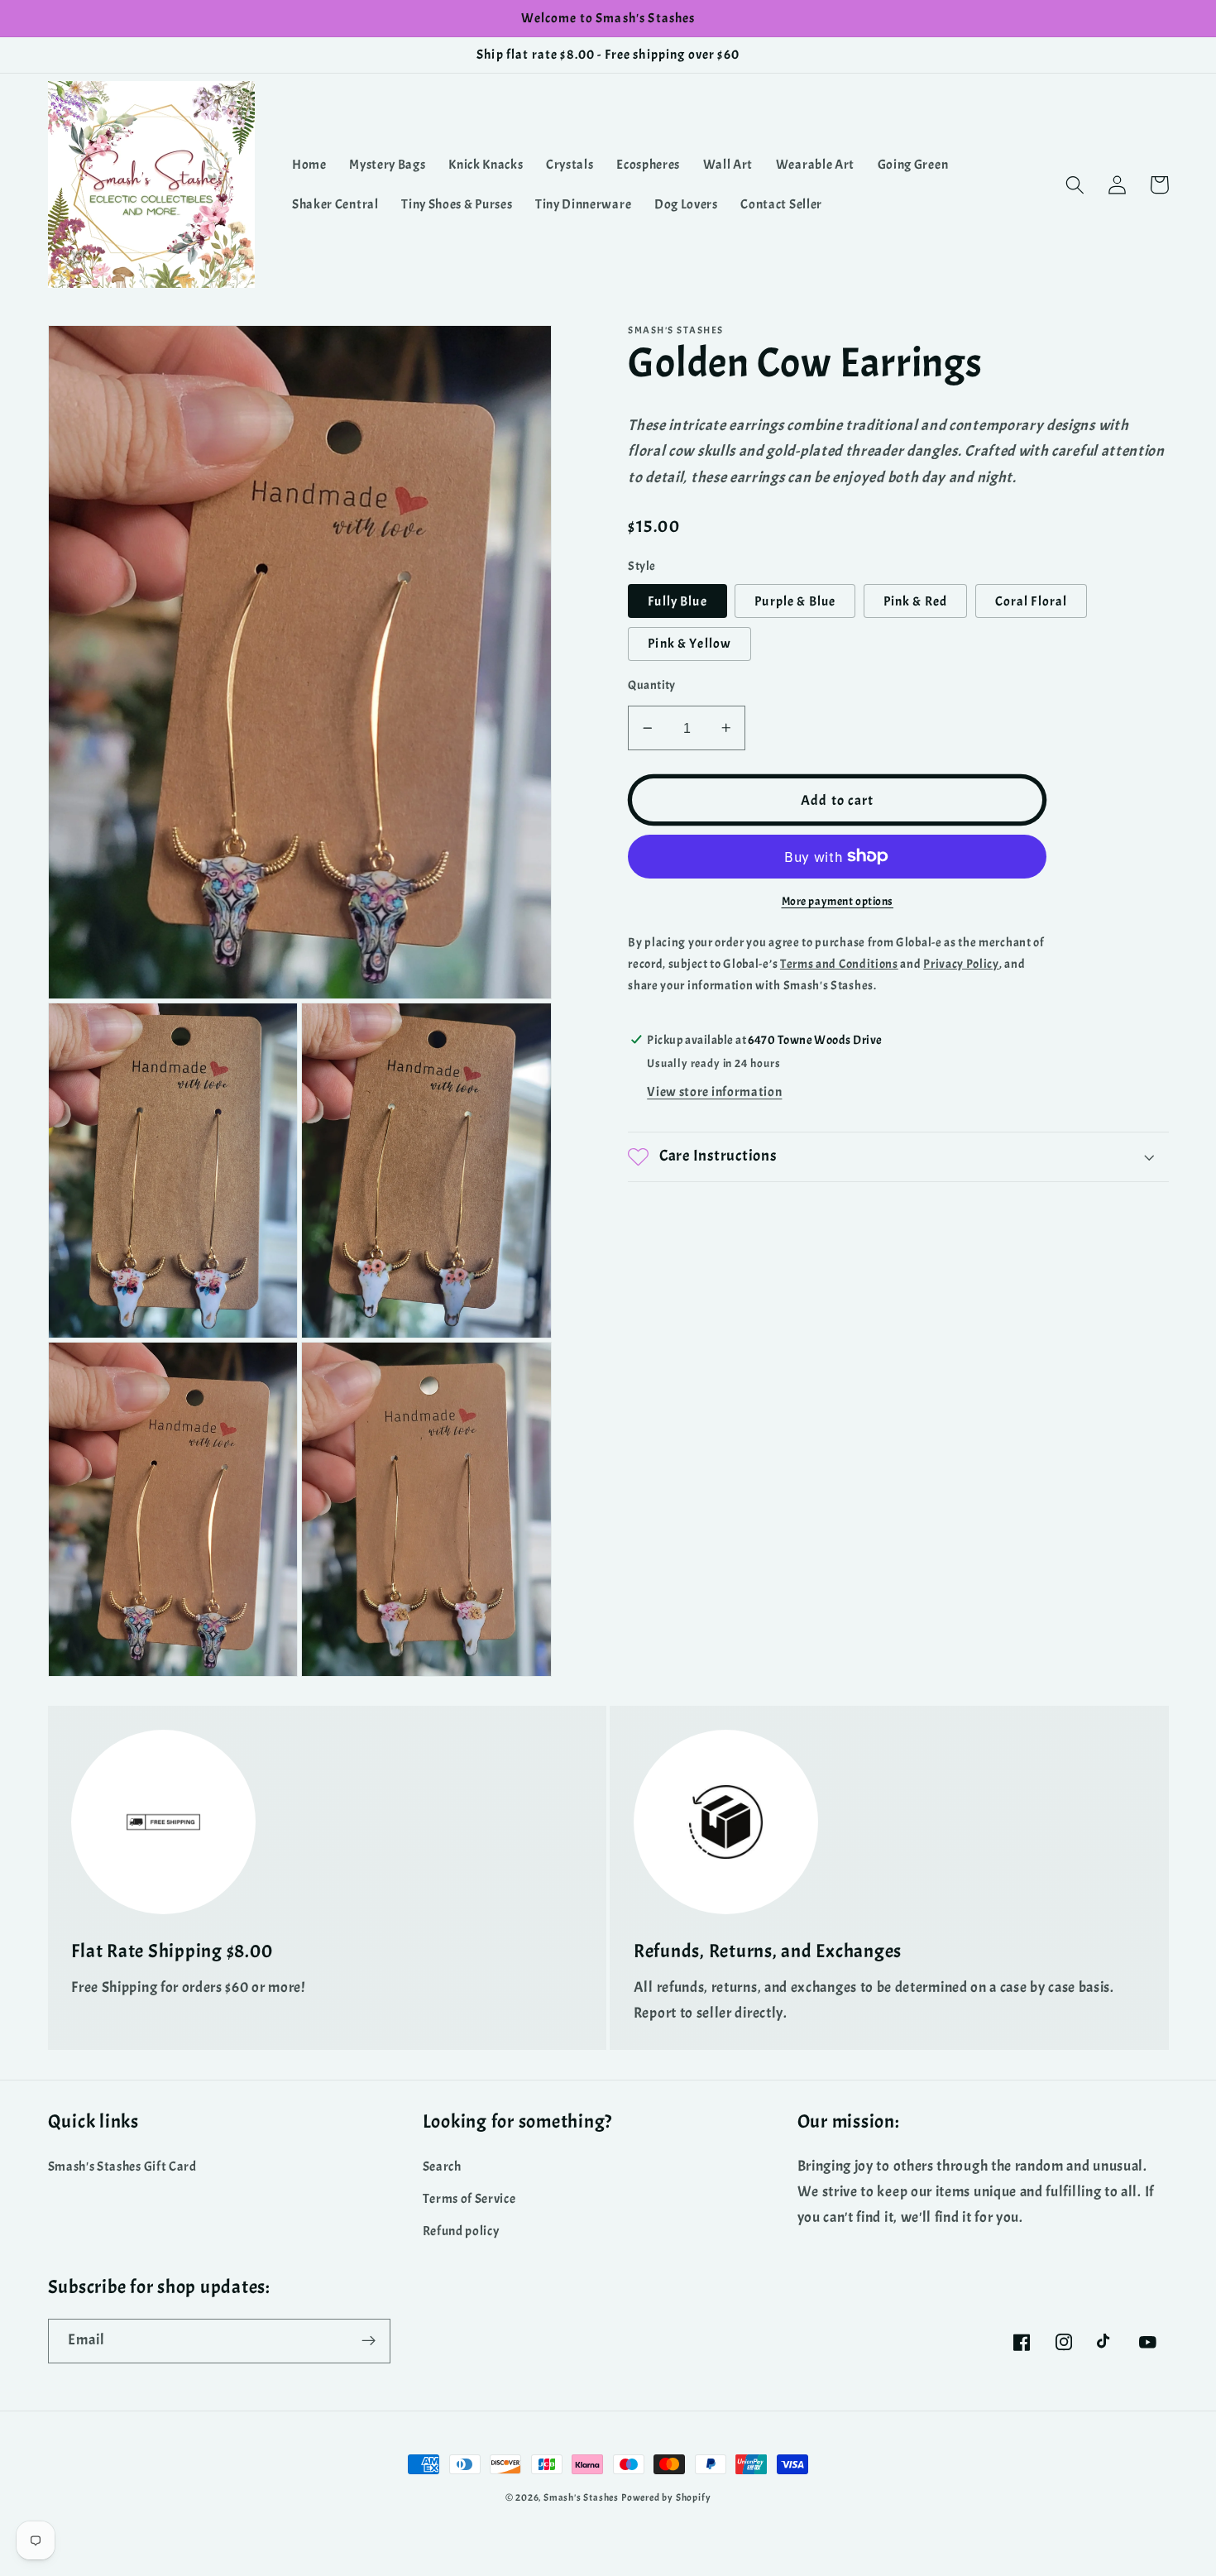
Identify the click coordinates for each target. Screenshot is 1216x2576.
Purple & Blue (795, 601)
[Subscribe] (369, 2341)
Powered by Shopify (666, 2498)
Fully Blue (677, 601)
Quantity (652, 685)
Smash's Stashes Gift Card (122, 2167)
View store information (714, 1091)
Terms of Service (469, 2199)
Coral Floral (1032, 601)
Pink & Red (916, 601)
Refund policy (461, 2231)
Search (442, 2167)
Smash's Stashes (581, 2498)
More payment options (838, 901)
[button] (1076, 185)
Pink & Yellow (689, 644)
